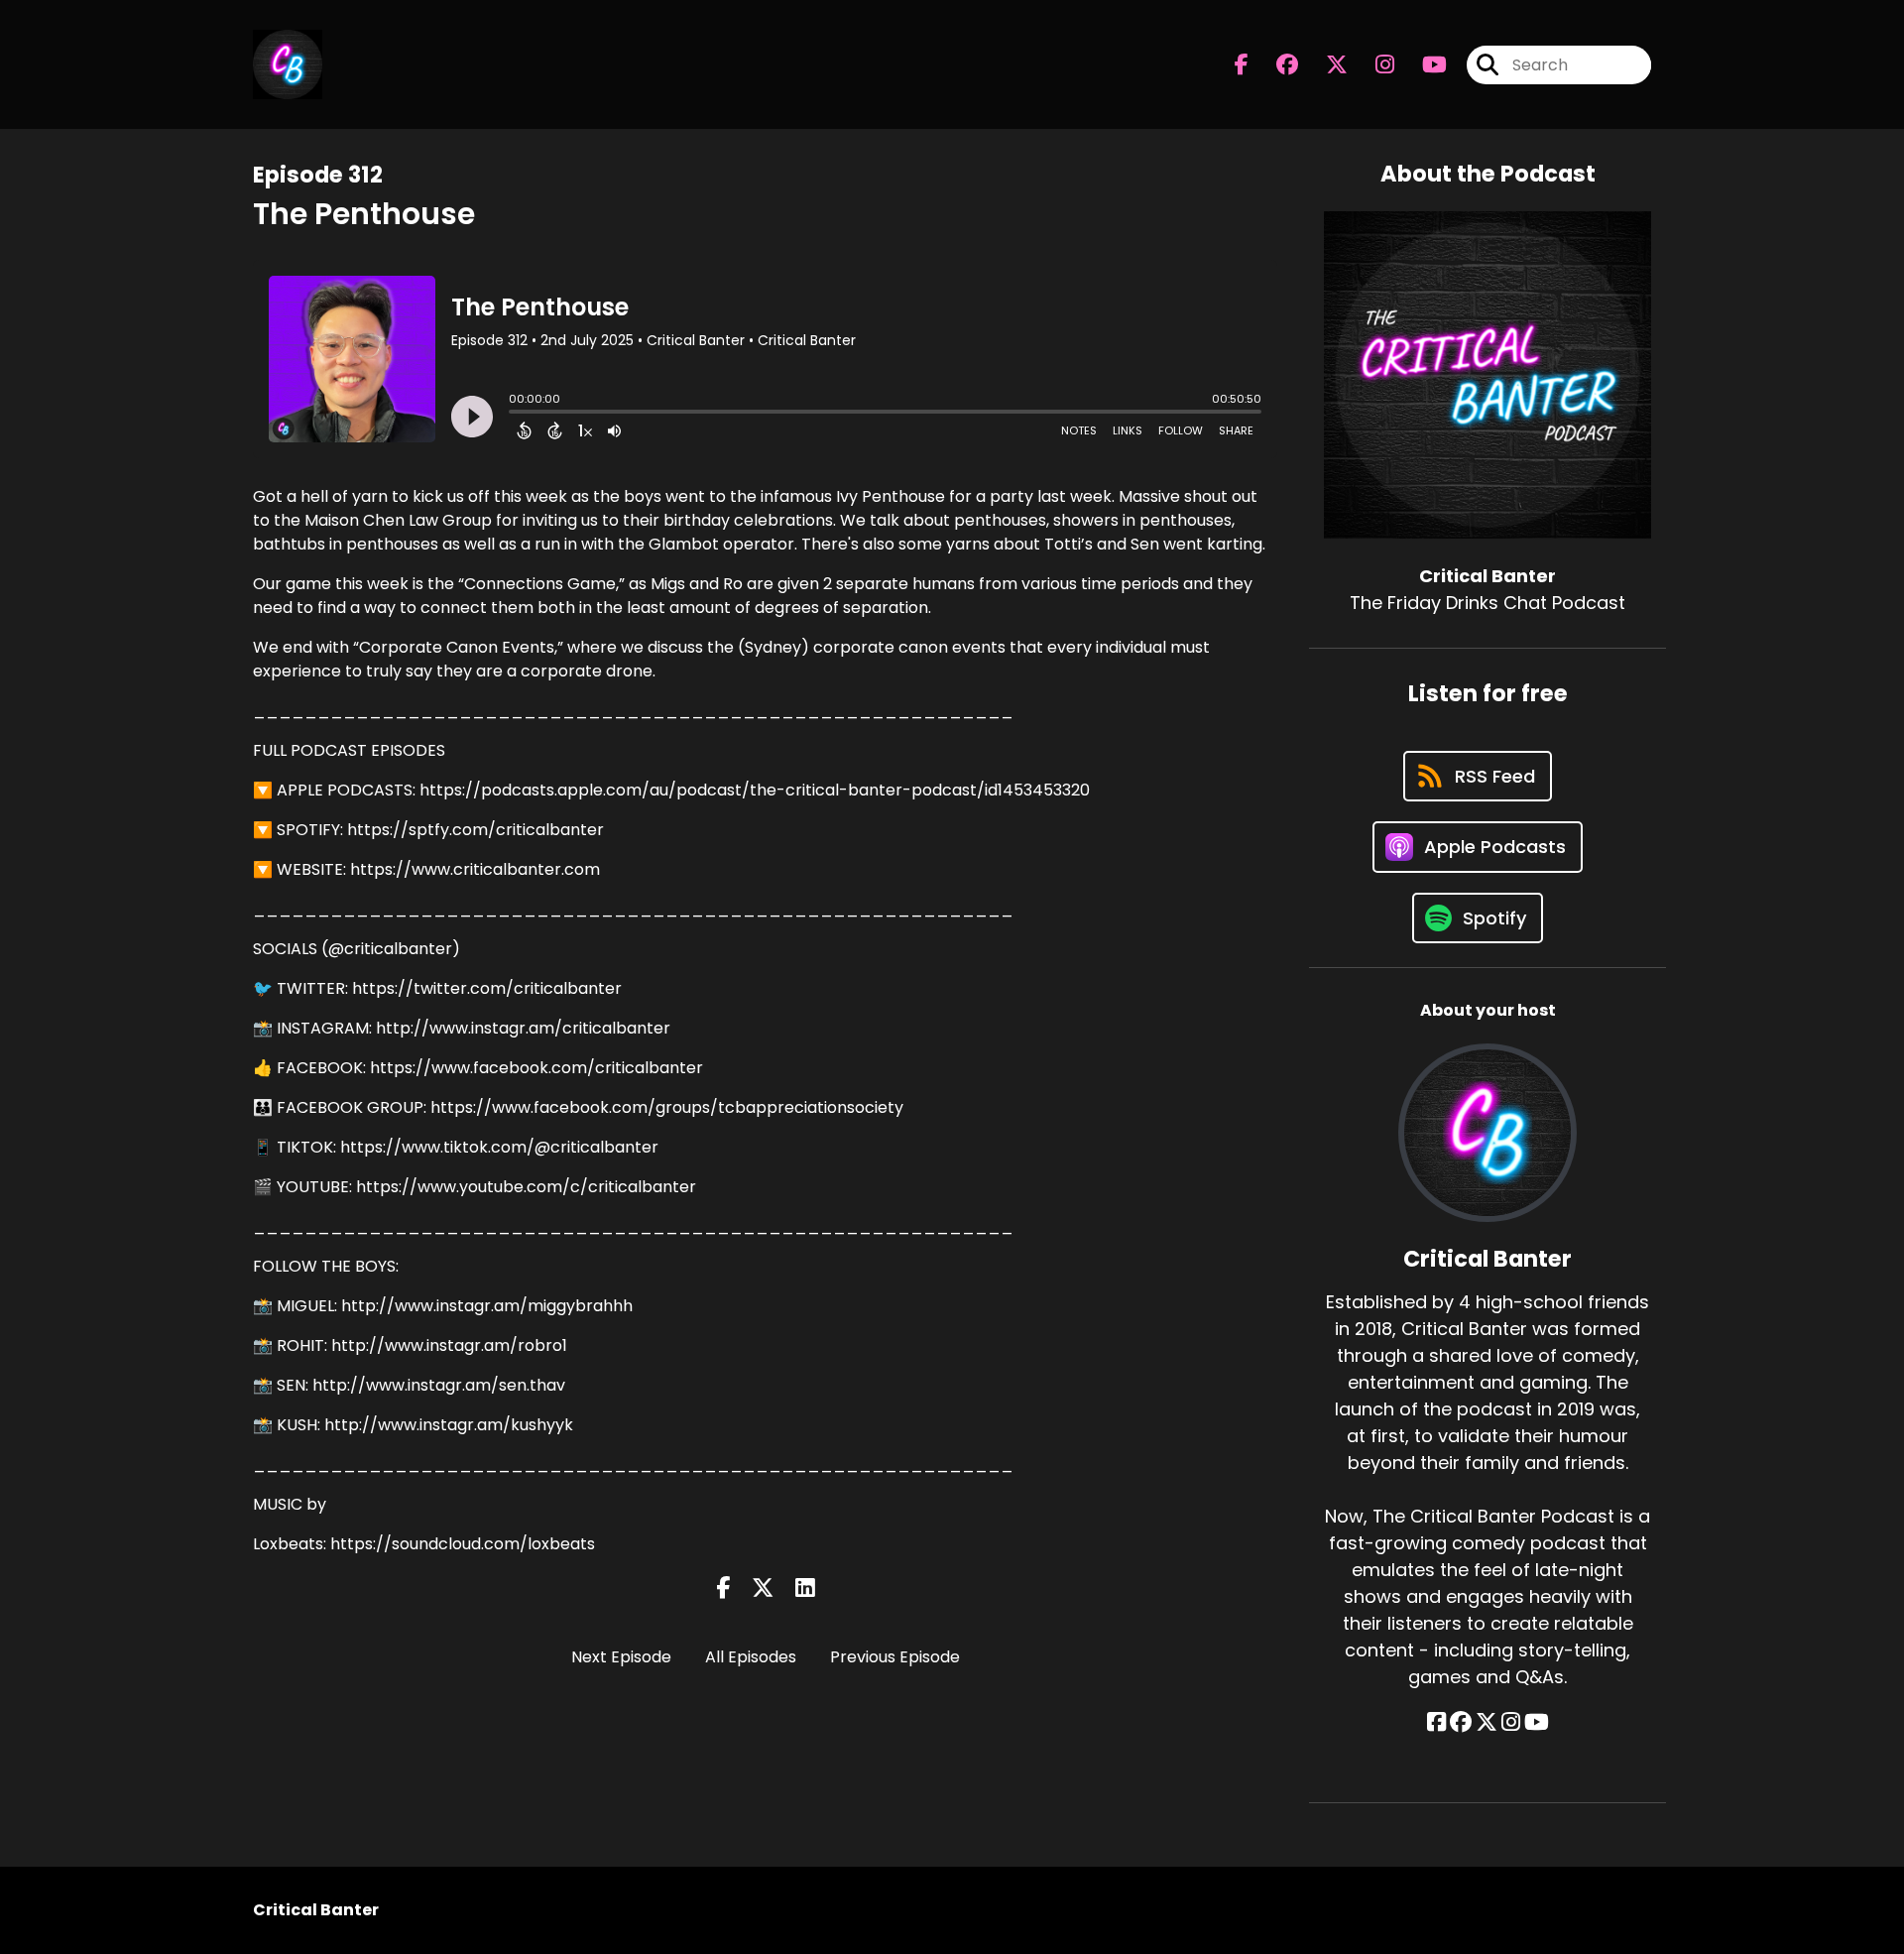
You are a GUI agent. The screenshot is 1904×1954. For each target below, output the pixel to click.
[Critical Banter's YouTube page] (1537, 1722)
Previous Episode (895, 1657)
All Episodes (751, 1657)
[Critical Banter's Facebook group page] (1275, 65)
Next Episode (621, 1657)
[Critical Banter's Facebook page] (1242, 65)
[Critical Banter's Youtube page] (1423, 65)
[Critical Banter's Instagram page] (1373, 65)
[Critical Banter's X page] (1325, 65)
